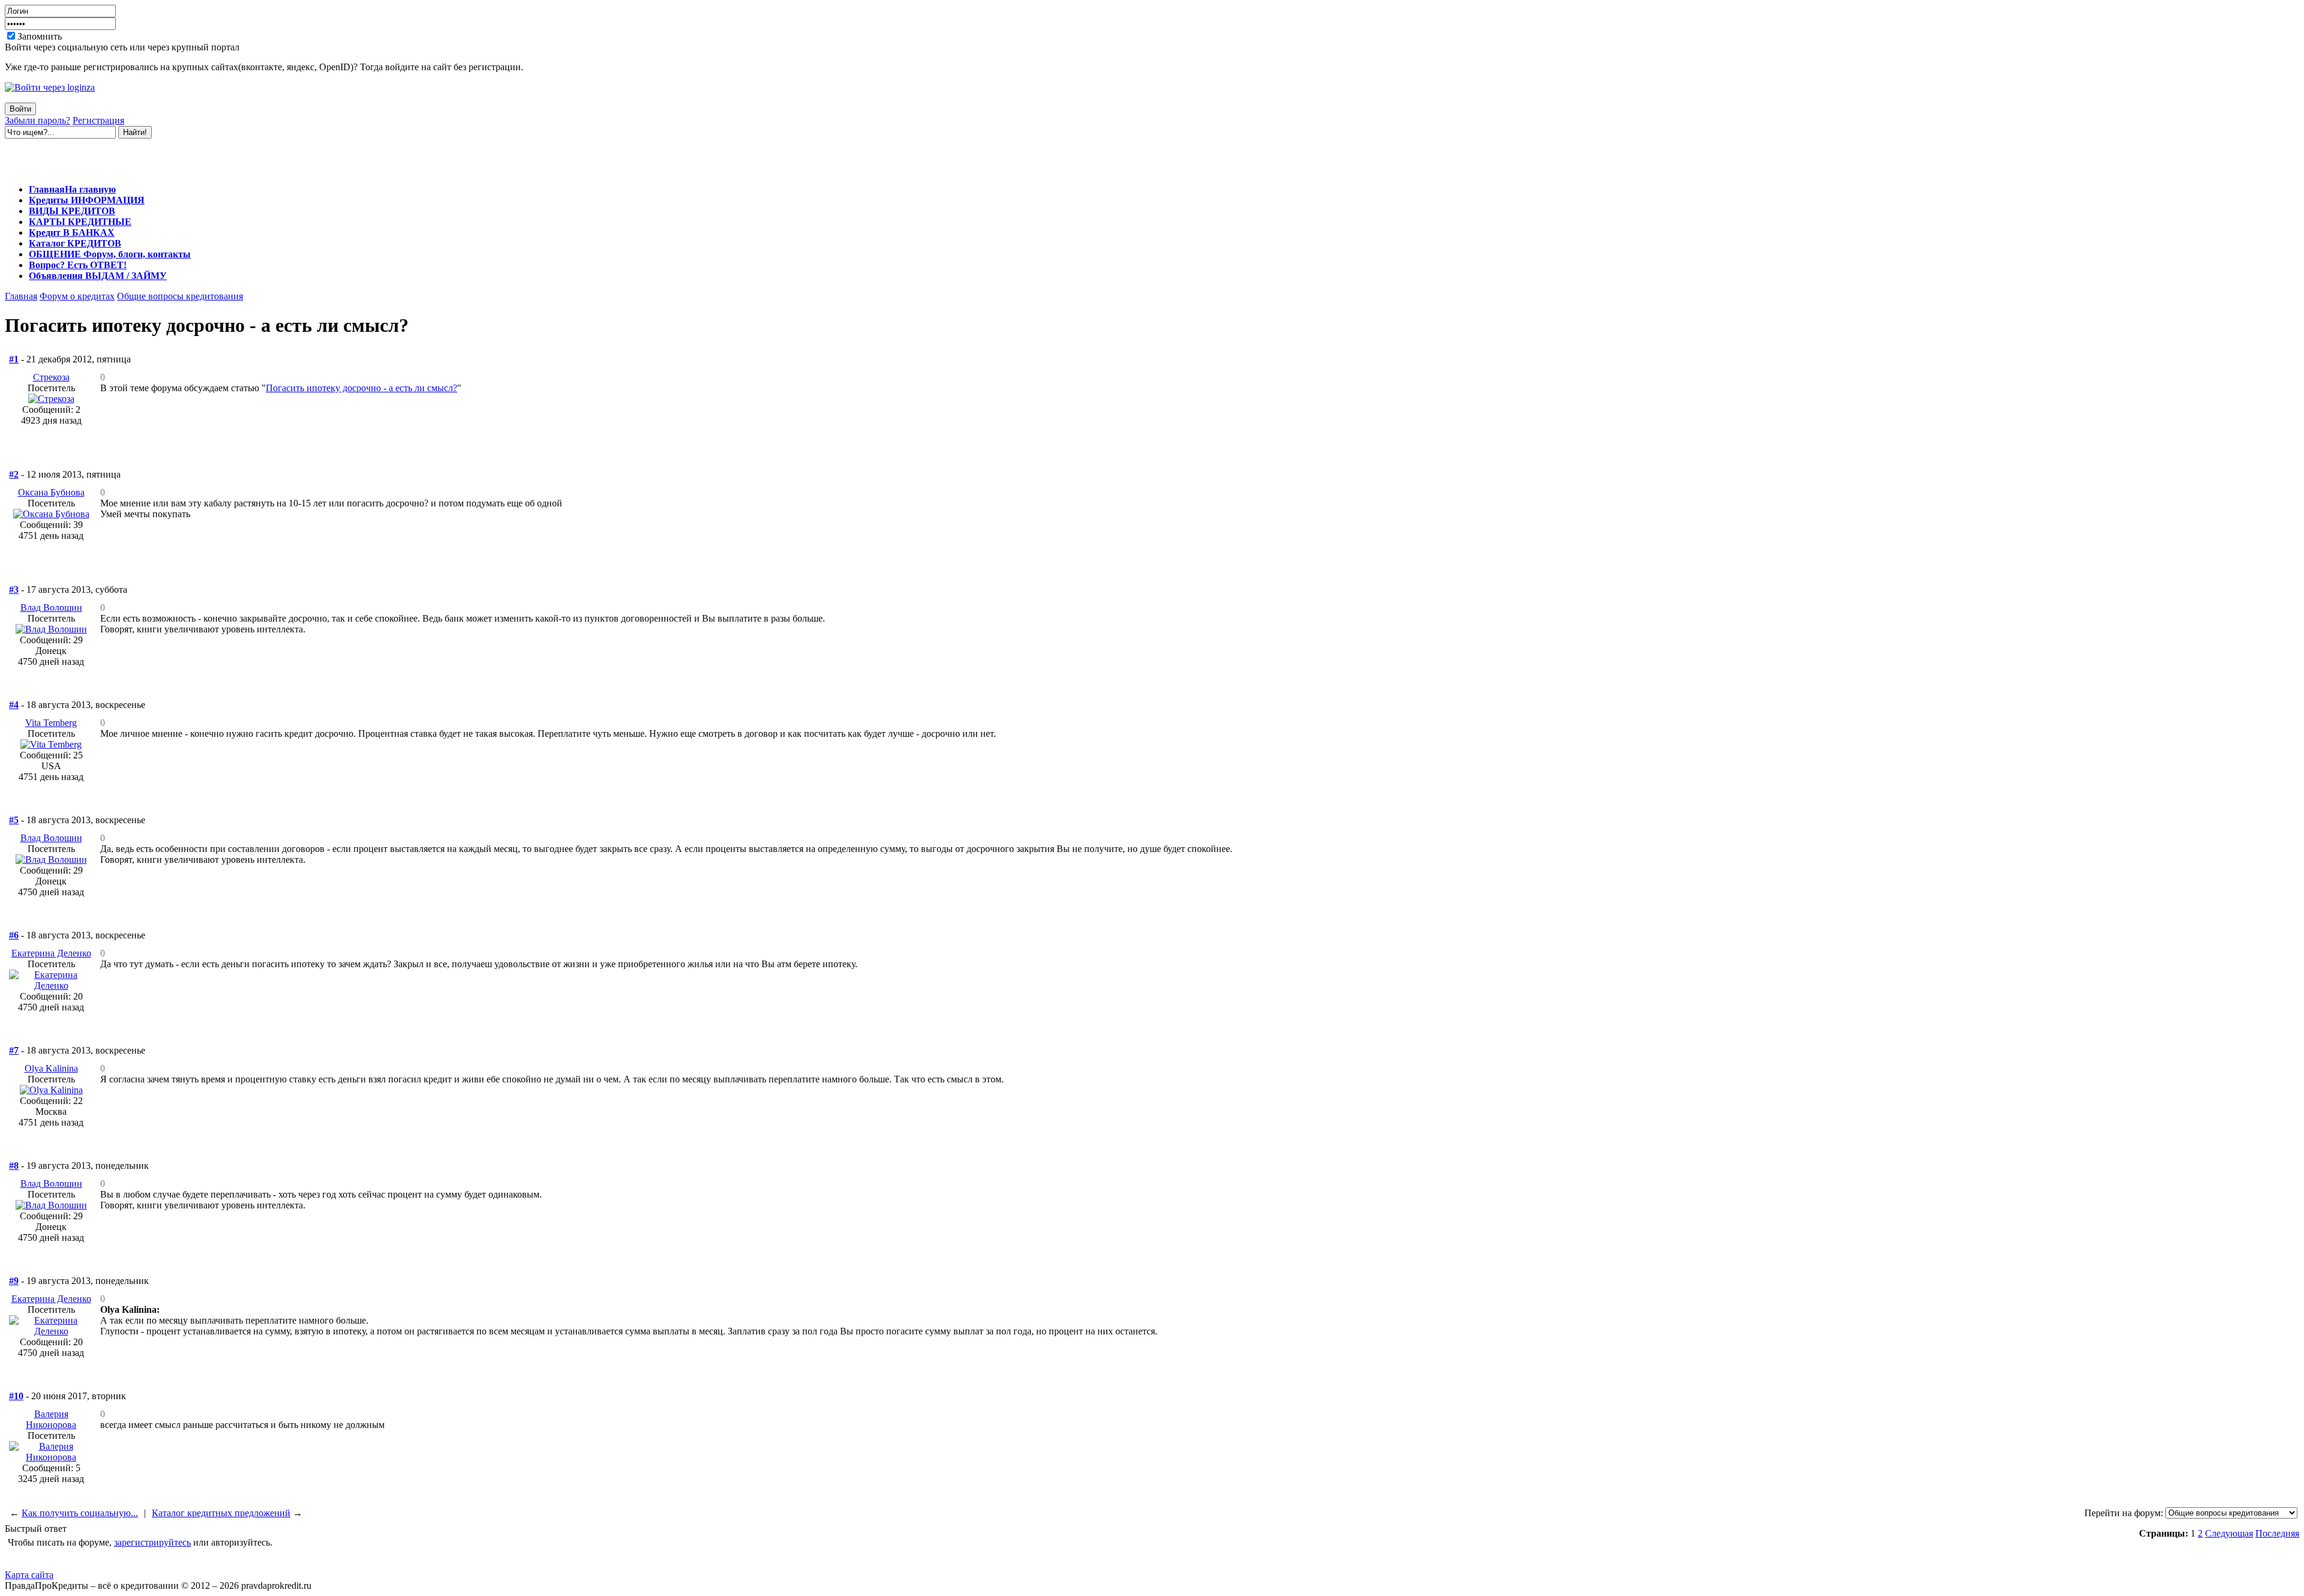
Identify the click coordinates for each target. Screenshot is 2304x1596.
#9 (14, 1281)
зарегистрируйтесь (152, 1542)
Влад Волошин (51, 607)
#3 (14, 589)
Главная (21, 296)
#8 (14, 1165)
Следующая (2229, 1533)
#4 (14, 705)
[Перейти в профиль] (51, 399)
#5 (14, 820)
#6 (14, 935)
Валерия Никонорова (51, 1419)
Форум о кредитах (77, 296)
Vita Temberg (51, 723)
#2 (14, 474)
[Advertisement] (145, 157)
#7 (14, 1050)
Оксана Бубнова (51, 492)
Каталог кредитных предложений (221, 1513)
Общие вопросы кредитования (180, 296)
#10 (16, 1396)
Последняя (2277, 1533)
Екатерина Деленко (51, 953)
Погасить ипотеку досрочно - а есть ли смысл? (361, 388)
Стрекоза (51, 377)
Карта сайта (29, 1575)
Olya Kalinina (51, 1068)
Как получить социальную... (80, 1513)
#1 (14, 359)
